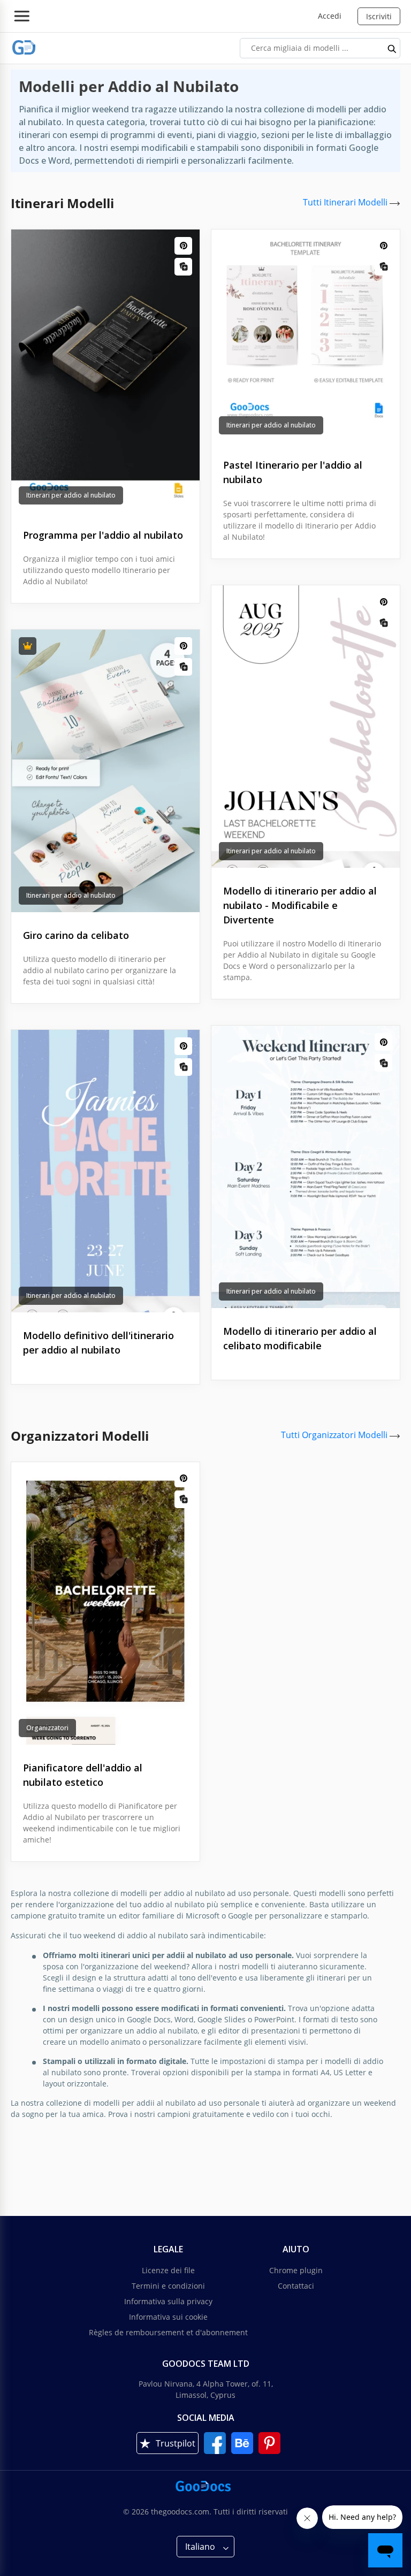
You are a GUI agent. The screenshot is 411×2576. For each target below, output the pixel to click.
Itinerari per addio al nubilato (71, 495)
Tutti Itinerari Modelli (346, 202)
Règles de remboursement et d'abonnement (168, 2332)
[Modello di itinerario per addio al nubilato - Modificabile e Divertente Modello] (306, 727)
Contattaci (296, 2286)
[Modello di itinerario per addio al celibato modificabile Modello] (306, 1167)
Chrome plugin (296, 2270)
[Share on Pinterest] (183, 246)
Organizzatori (47, 1728)
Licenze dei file (168, 2270)
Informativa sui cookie (168, 2317)
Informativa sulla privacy (168, 2301)
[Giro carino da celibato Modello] (105, 771)
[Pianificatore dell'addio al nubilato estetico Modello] (105, 1603)
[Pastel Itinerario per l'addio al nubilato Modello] (306, 336)
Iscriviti (379, 16)
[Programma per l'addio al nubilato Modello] (105, 371)
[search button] (392, 48)
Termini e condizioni (168, 2286)
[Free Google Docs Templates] (24, 48)
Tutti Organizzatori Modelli (335, 1435)
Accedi (330, 16)
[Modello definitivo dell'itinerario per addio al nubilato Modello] (105, 1171)
